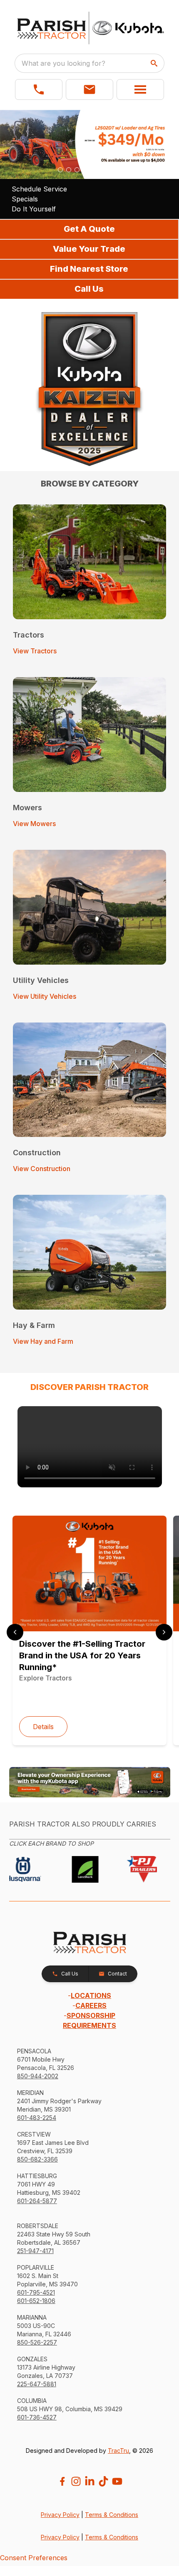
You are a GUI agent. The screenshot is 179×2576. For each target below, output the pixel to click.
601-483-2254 (37, 2118)
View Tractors (35, 651)
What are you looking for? (63, 63)
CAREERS (91, 2005)
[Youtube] (117, 2481)
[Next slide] (164, 1632)
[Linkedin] (90, 2481)
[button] (39, 89)
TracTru (118, 2451)
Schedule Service (39, 189)
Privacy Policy (60, 2515)
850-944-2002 (38, 2076)
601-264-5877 (37, 2201)
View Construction (42, 1169)
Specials (25, 199)
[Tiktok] (103, 2481)
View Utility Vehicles (45, 996)
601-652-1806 (36, 2301)
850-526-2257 (37, 2342)
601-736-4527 (37, 2417)
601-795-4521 (36, 2292)
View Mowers (34, 824)
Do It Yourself (34, 209)
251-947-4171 (35, 2251)
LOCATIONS (91, 1995)
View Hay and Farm (43, 1341)
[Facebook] (62, 2481)
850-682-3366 (37, 2159)
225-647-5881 (37, 2384)
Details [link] (43, 1727)
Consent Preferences (34, 2558)
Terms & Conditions (112, 2515)
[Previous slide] (15, 1632)
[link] (90, 1447)
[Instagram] (76, 2481)
